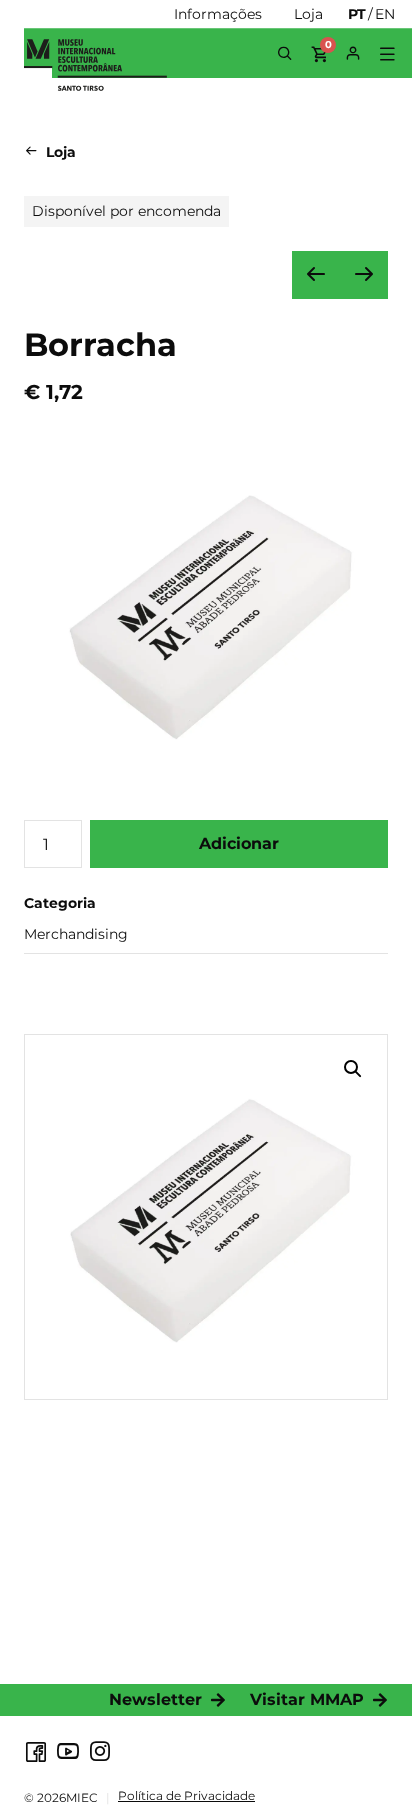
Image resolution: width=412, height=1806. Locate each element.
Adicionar (239, 843)
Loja (61, 152)
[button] (386, 54)
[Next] (364, 275)
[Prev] (316, 275)
